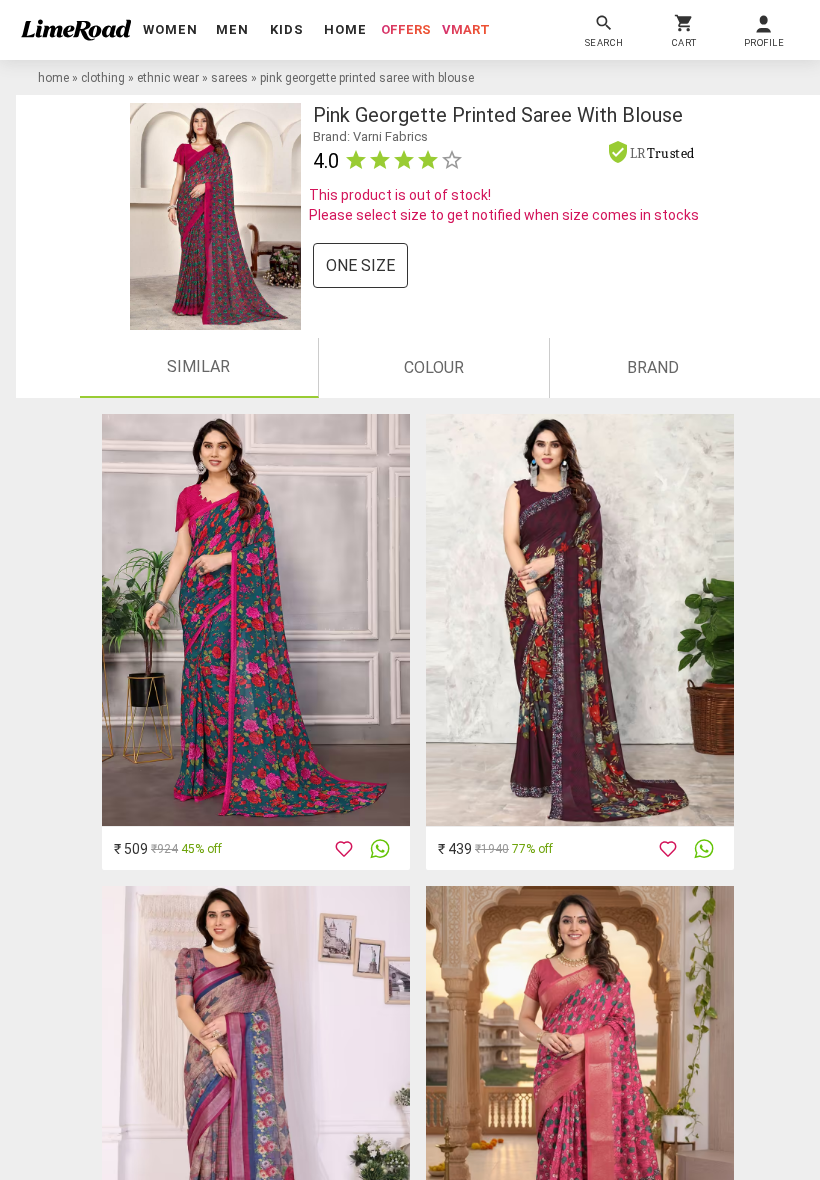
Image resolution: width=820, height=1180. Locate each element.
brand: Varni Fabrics (370, 136)
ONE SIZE (360, 265)
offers (406, 29)
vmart (466, 29)
